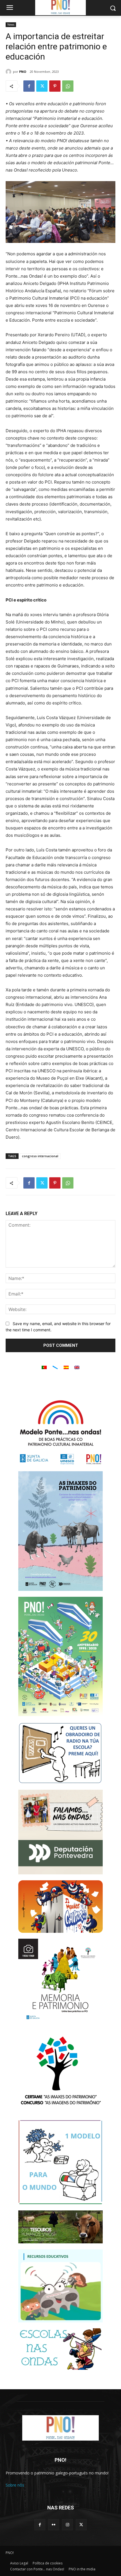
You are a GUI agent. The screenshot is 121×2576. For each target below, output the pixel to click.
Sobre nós (15, 2485)
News (11, 25)
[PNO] (9, 72)
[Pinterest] (55, 86)
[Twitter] (42, 86)
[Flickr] (54, 2525)
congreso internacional (40, 1156)
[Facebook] (29, 86)
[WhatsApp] (68, 86)
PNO (23, 72)
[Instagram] (67, 2525)
